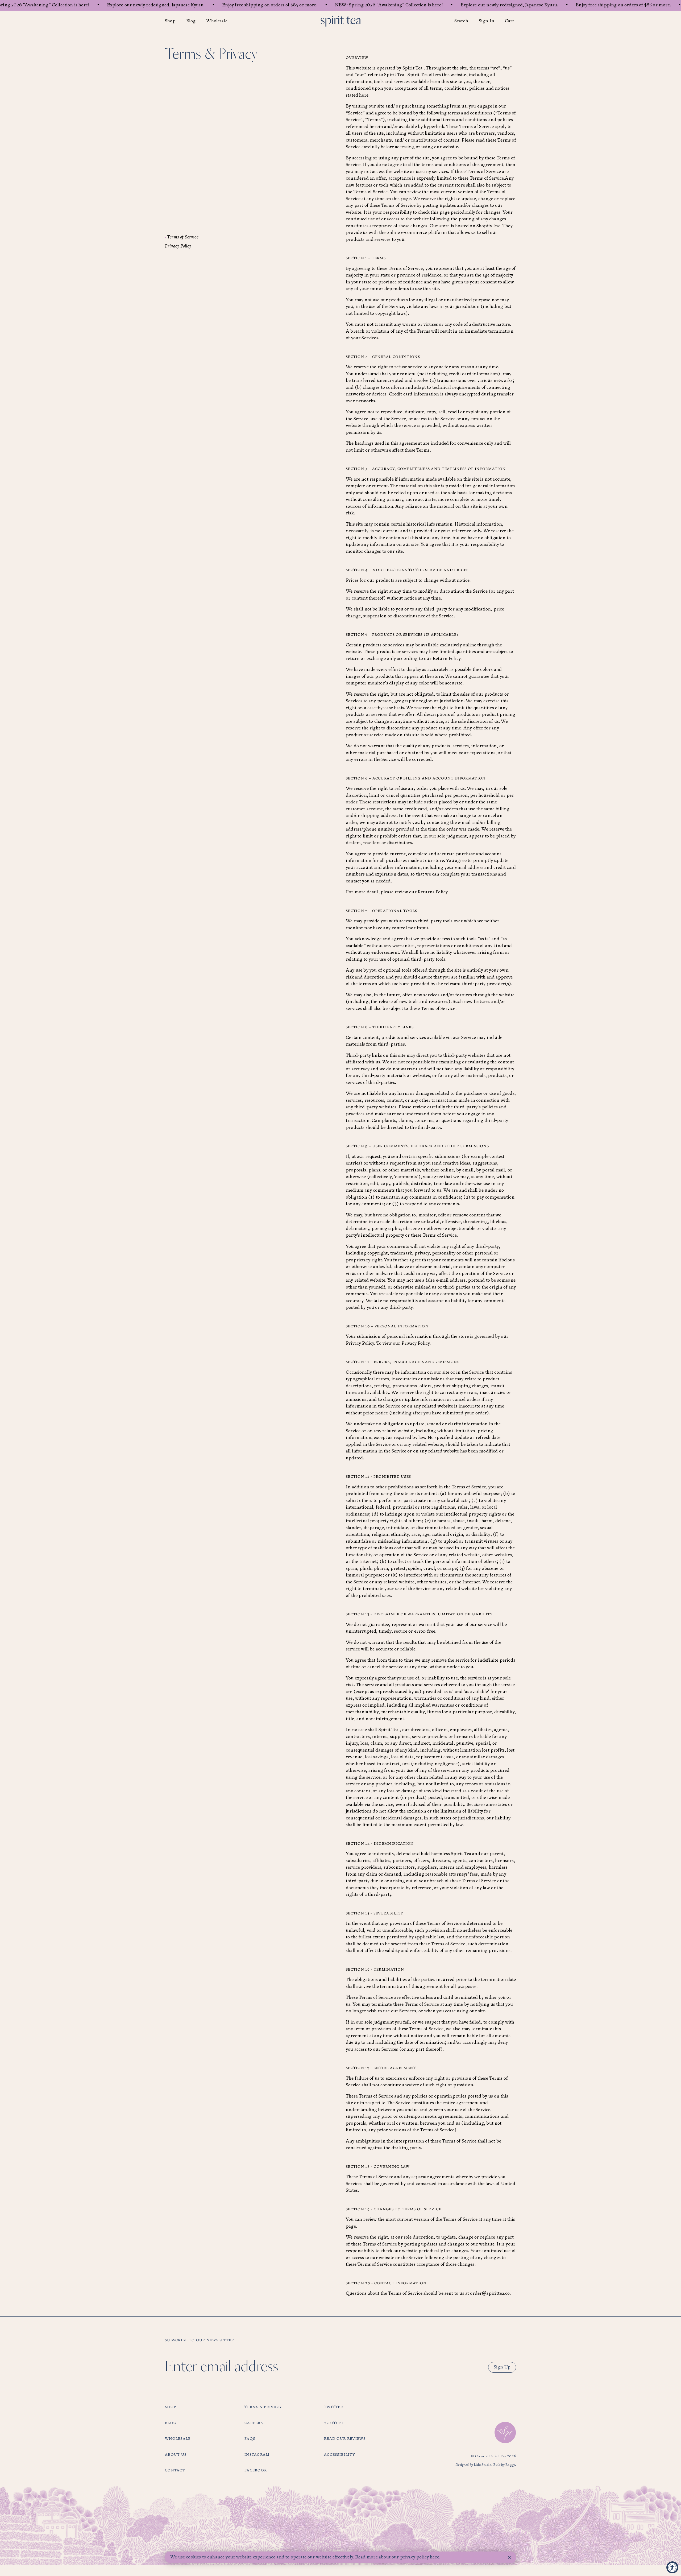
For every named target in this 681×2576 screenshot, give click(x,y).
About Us (176, 2455)
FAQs (250, 2439)
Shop (170, 21)
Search (461, 21)
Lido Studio (483, 2465)
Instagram (257, 2455)
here (83, 5)
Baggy (510, 2465)
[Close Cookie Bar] (509, 2558)
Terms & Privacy (263, 2407)
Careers (254, 2423)
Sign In (487, 21)
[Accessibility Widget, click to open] (672, 2567)
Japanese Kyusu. (188, 5)
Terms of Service (183, 237)
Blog (191, 21)
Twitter (334, 2407)
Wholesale (217, 21)
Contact (175, 2470)
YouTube (334, 2423)
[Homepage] (340, 21)
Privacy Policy (178, 246)
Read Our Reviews (345, 2439)
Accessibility (340, 2455)
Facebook (256, 2470)
